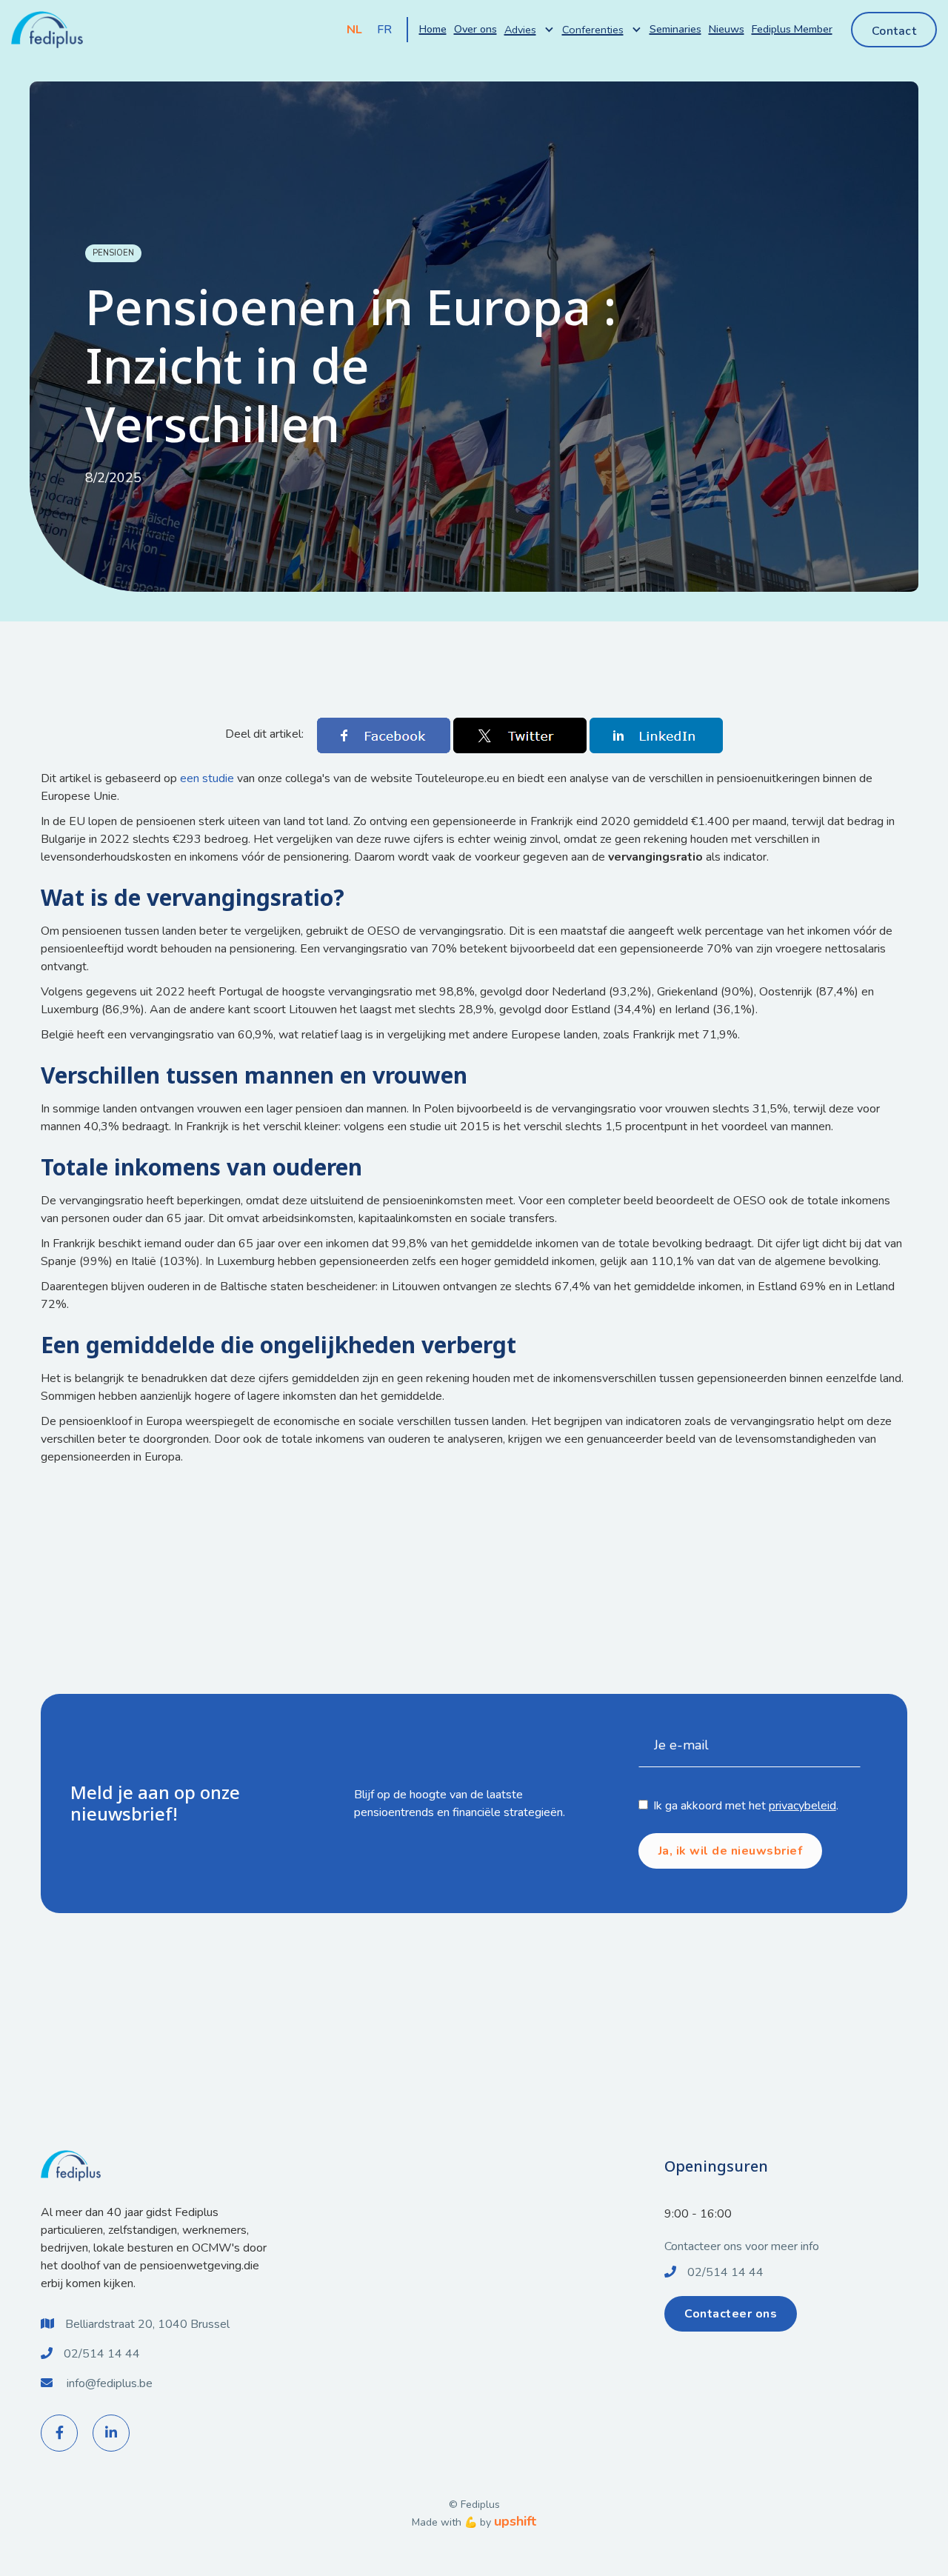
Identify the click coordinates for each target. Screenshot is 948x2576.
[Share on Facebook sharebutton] (385, 734)
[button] (530, 30)
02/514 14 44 (102, 2354)
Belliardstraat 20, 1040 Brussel (147, 2324)
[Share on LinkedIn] (656, 734)
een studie (207, 778)
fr (384, 30)
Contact (894, 31)
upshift (515, 2521)
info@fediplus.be (110, 2383)
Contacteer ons (731, 2314)
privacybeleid (802, 1806)
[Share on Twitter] (521, 734)
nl (354, 30)
